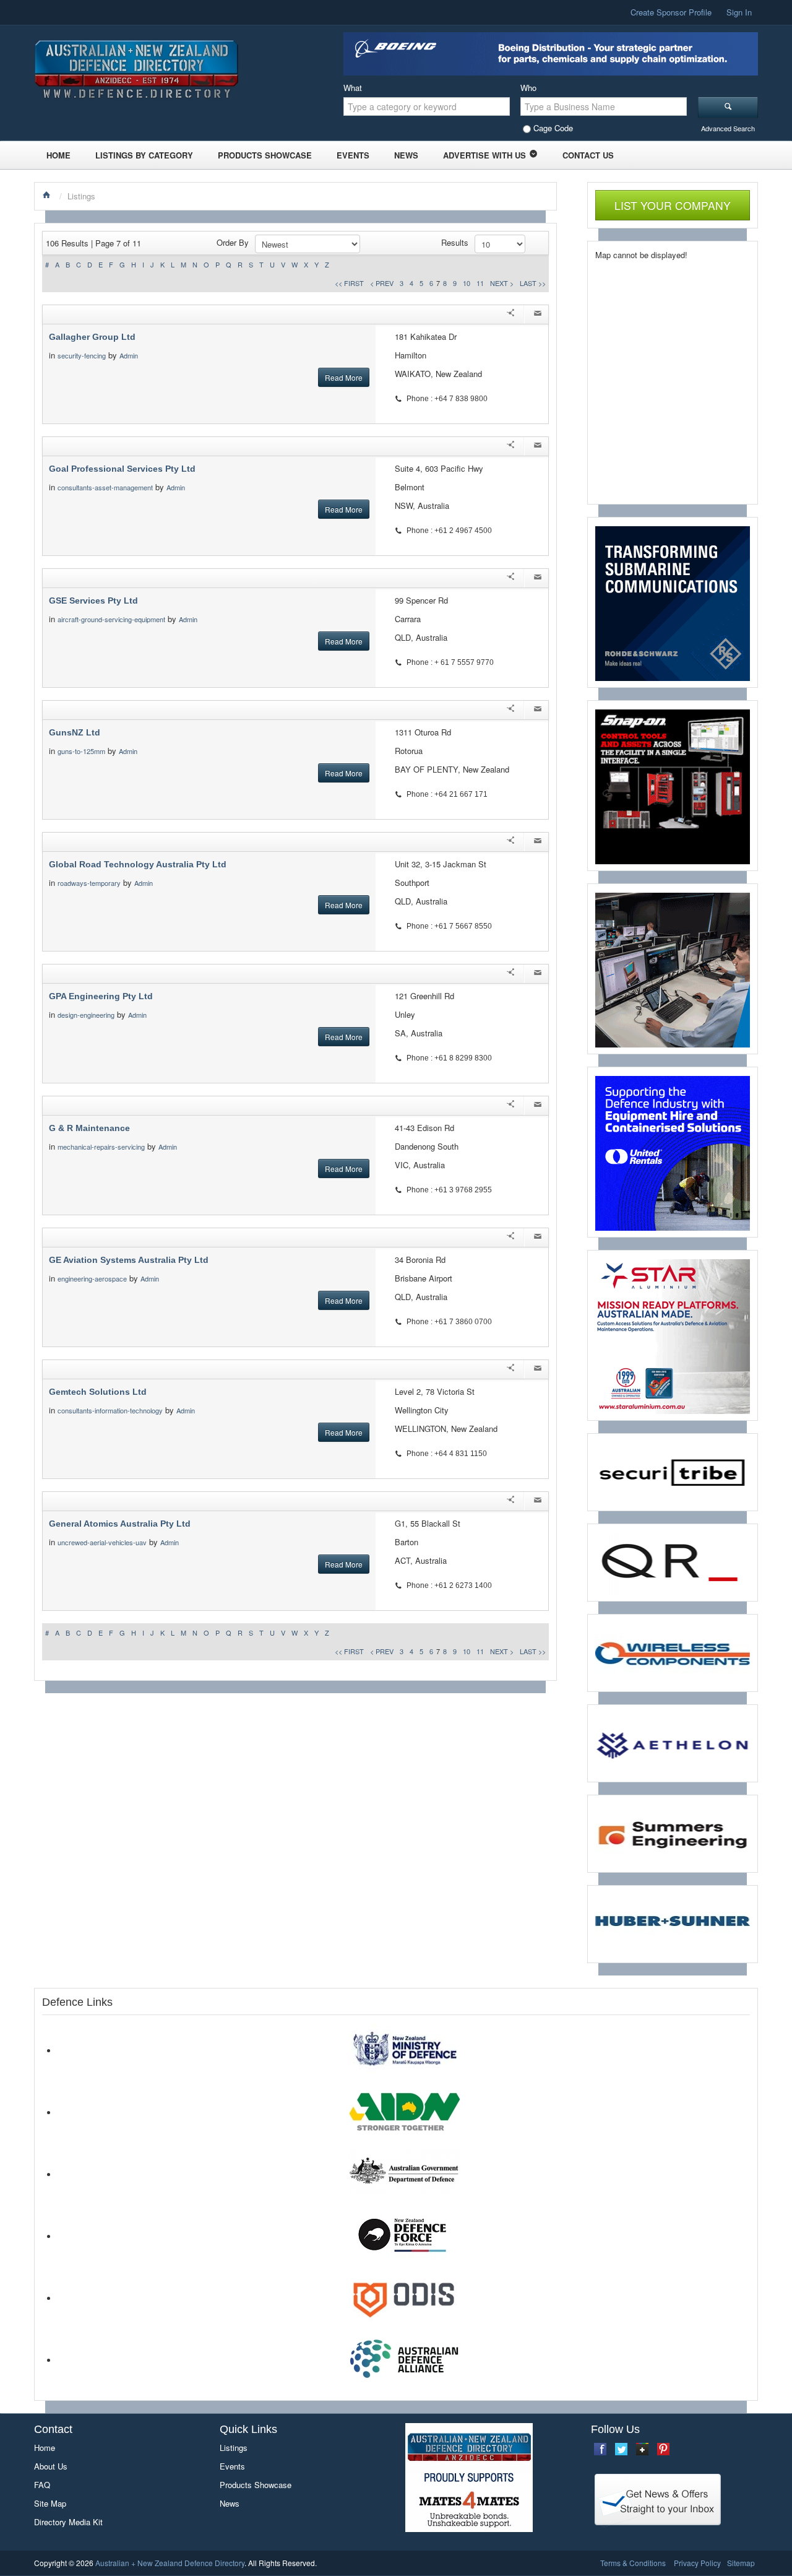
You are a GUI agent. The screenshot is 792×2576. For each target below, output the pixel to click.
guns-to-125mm (81, 751)
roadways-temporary (89, 883)
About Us (51, 2466)
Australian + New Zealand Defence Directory (170, 2563)
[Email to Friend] (538, 314)
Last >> (533, 283)
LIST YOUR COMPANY (673, 205)
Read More (344, 377)
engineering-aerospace (92, 1278)
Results (455, 242)
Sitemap (741, 2563)
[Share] (510, 314)
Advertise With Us (484, 155)
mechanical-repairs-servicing (101, 1147)
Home (58, 155)
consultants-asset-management (105, 487)
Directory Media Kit (68, 2522)
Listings (234, 2448)
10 (467, 283)
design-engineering (86, 1015)
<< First (349, 283)
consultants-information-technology (110, 1410)
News (406, 155)
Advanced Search (728, 128)
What (353, 88)
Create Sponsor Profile (671, 12)
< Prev (382, 283)
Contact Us (588, 155)
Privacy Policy (697, 2563)
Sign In (739, 12)
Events (353, 155)
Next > (502, 283)
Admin (130, 355)
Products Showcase (265, 155)
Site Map (50, 2503)
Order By (233, 242)
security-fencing (82, 355)
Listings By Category (144, 155)
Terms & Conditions (633, 2563)
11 (480, 283)
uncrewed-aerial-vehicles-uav (102, 1542)
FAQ (42, 2485)
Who (528, 88)
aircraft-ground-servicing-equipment (111, 619)
